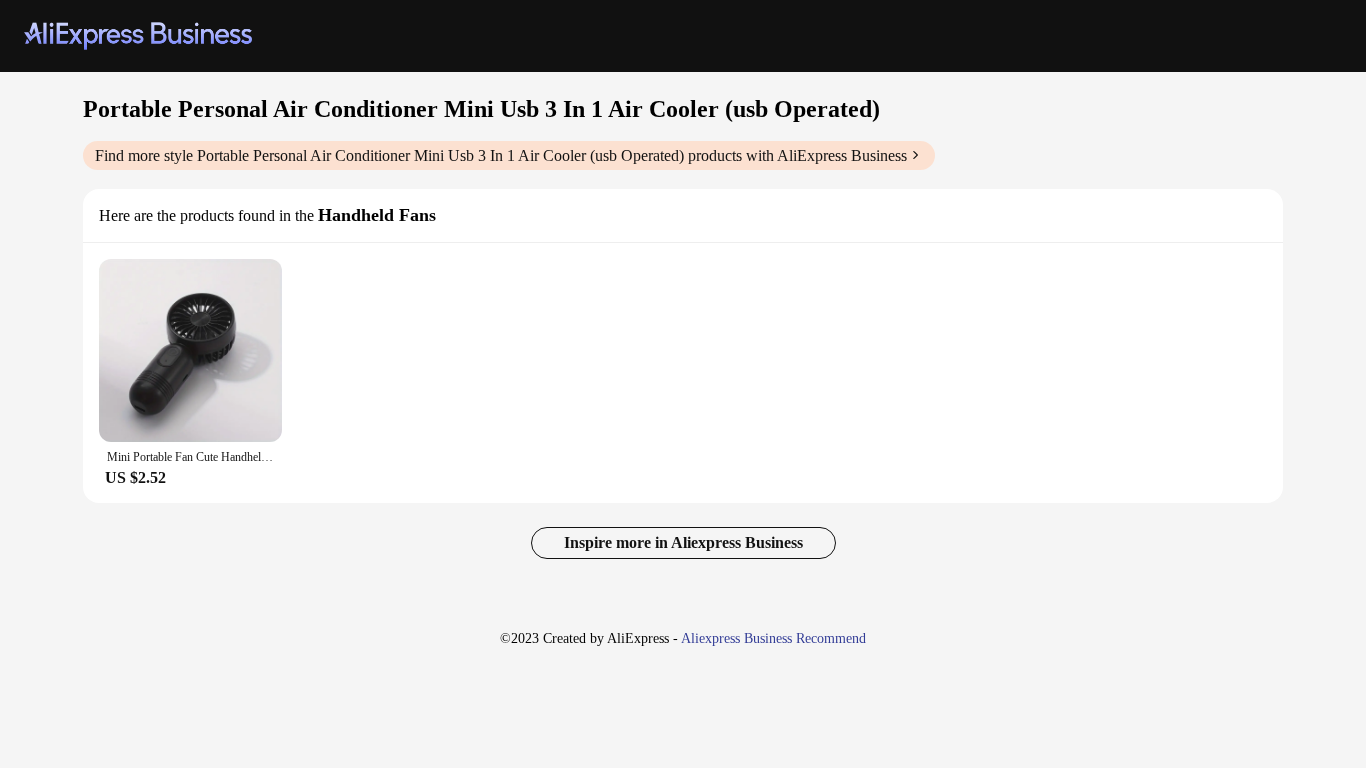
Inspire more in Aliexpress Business (683, 542)
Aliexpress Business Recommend (773, 638)
